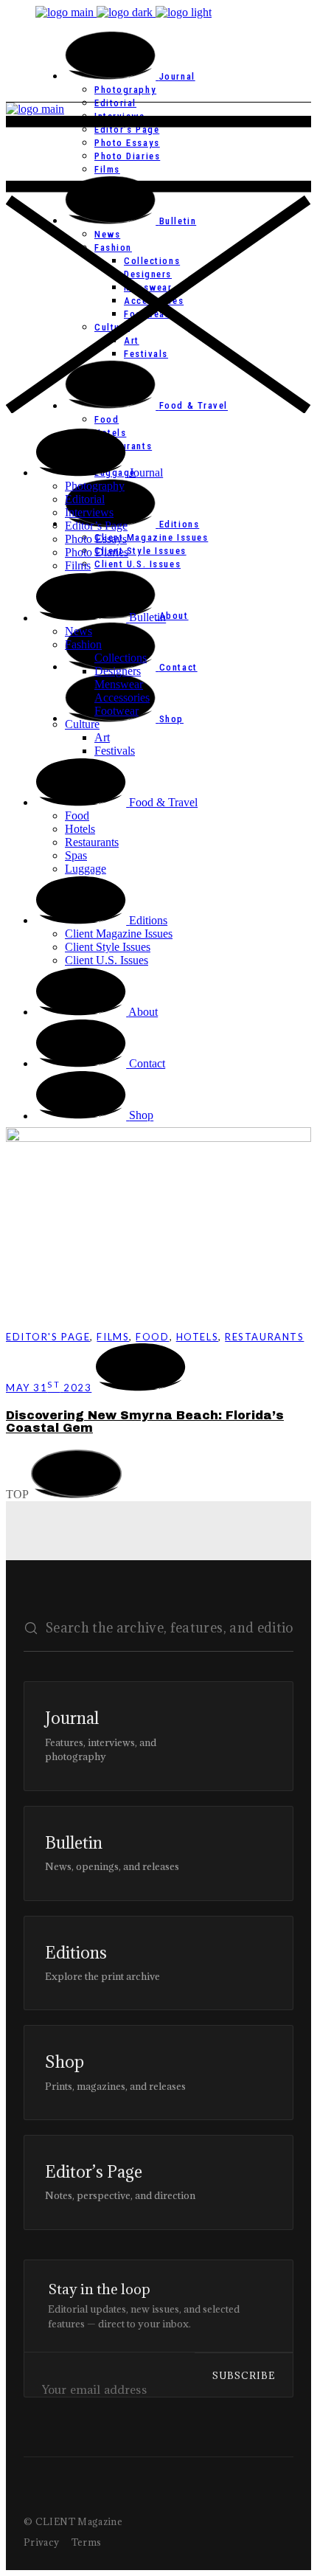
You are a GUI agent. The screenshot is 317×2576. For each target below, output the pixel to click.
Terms (87, 2542)
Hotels (197, 1337)
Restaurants (264, 1337)
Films (113, 1337)
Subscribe (244, 2375)
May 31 (49, 1388)
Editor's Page (48, 1337)
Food (152, 1337)
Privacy (42, 2542)
